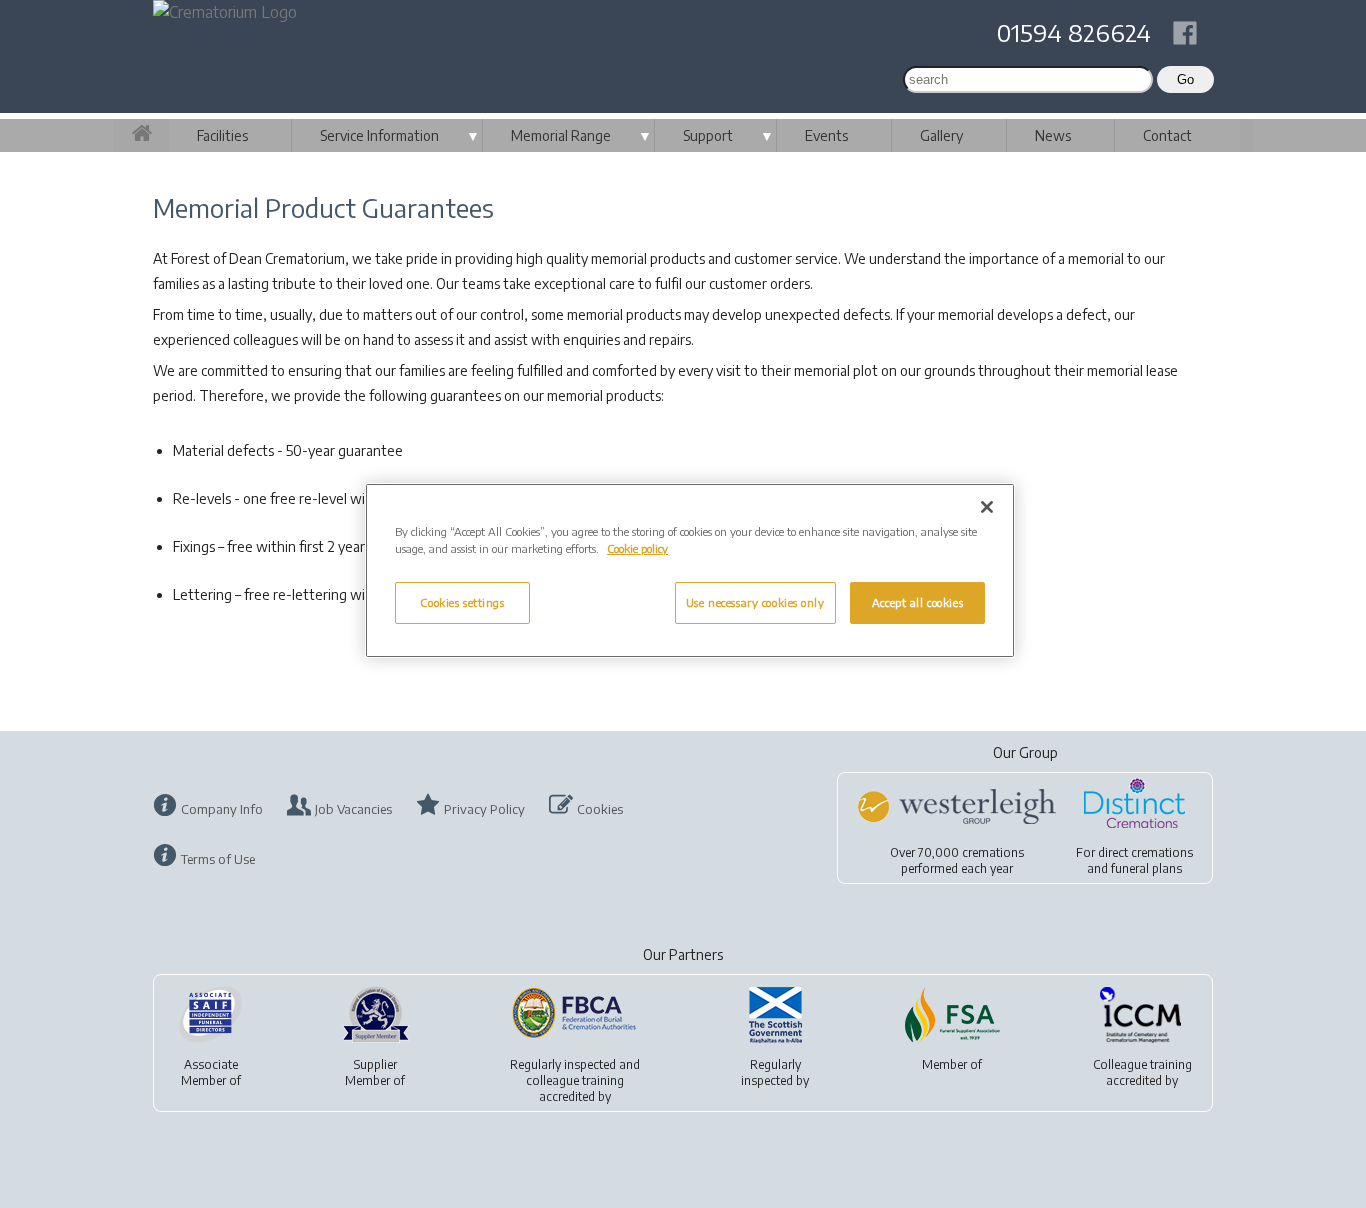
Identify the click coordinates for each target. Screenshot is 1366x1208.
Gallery (941, 135)
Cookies (600, 809)
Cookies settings (462, 602)
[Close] (987, 507)
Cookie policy (637, 548)
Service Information (379, 135)
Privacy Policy (484, 809)
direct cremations (1145, 852)
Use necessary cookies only (755, 602)
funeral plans (1146, 868)
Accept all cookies (917, 602)
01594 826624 (1074, 32)
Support (708, 135)
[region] (690, 570)
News (1053, 135)
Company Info (222, 809)
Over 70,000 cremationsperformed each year (957, 860)
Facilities (222, 135)
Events (826, 135)
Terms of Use (218, 859)
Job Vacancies (353, 809)
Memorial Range (561, 135)
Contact (1167, 135)
